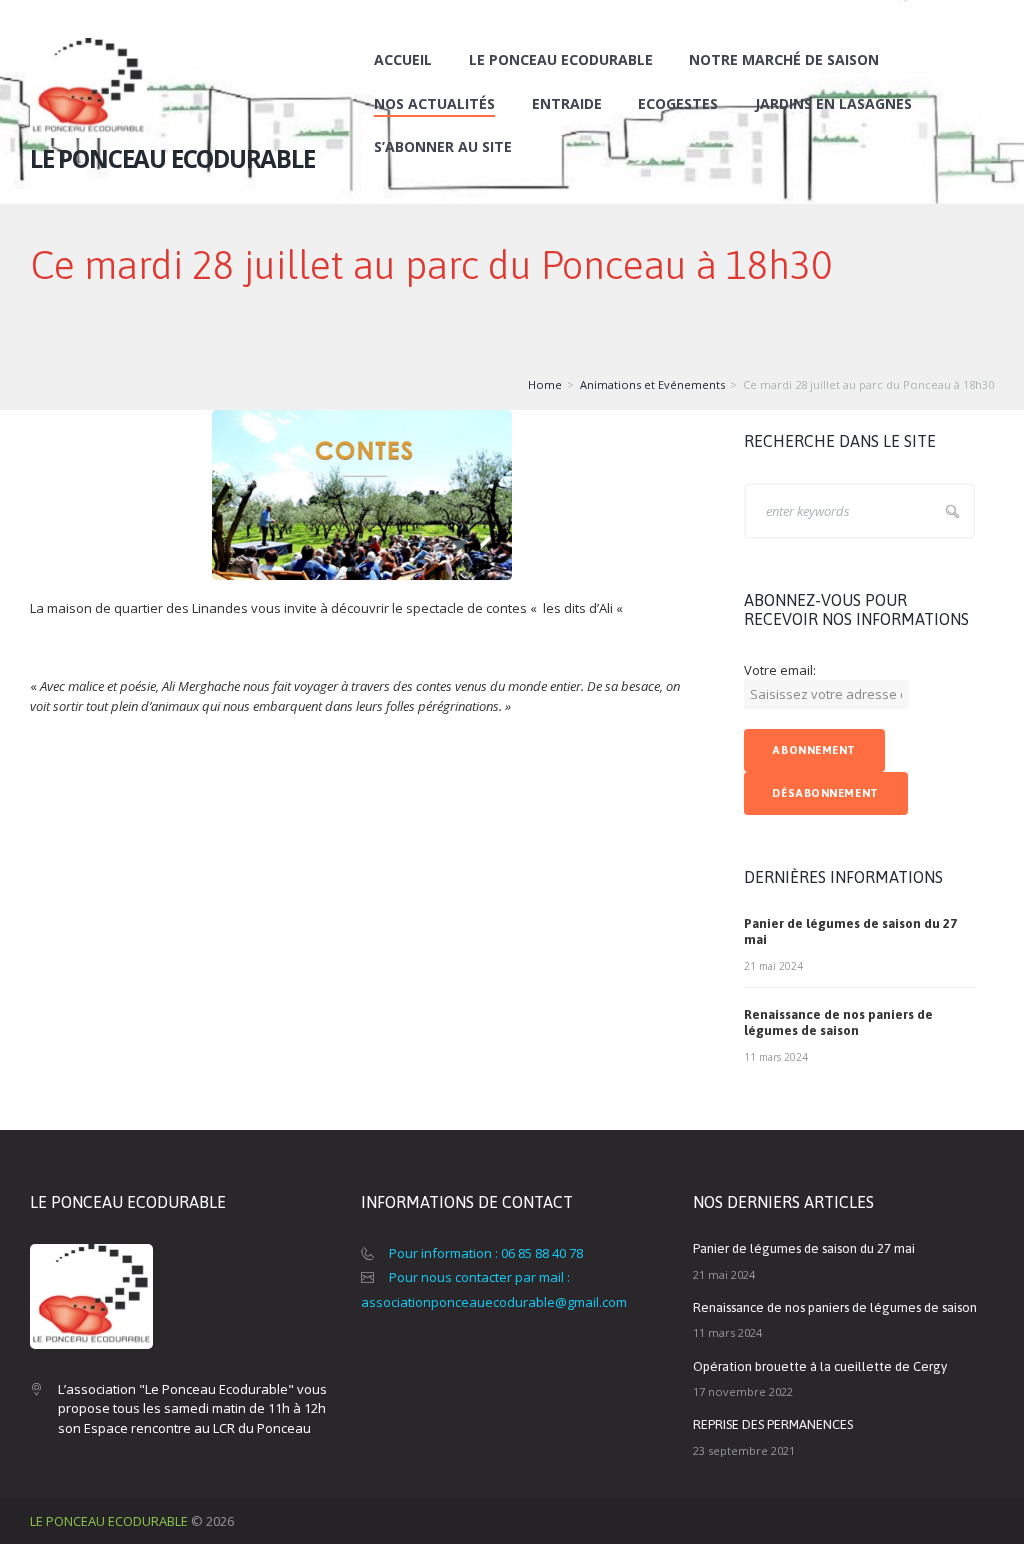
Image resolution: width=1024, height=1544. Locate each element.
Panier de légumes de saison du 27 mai (804, 1248)
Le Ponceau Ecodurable (561, 59)
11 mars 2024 (776, 1057)
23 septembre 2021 (744, 1450)
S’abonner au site (443, 146)
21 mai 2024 (773, 966)
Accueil (403, 59)
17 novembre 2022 (743, 1391)
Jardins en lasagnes (833, 103)
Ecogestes (678, 103)
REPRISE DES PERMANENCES (773, 1424)
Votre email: (780, 670)
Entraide (567, 103)
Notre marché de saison (784, 59)
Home (545, 384)
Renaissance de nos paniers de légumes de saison (838, 1022)
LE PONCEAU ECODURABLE (109, 1521)
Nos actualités (434, 103)
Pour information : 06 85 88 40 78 (486, 1253)
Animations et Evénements (652, 384)
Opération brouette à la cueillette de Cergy (820, 1366)
